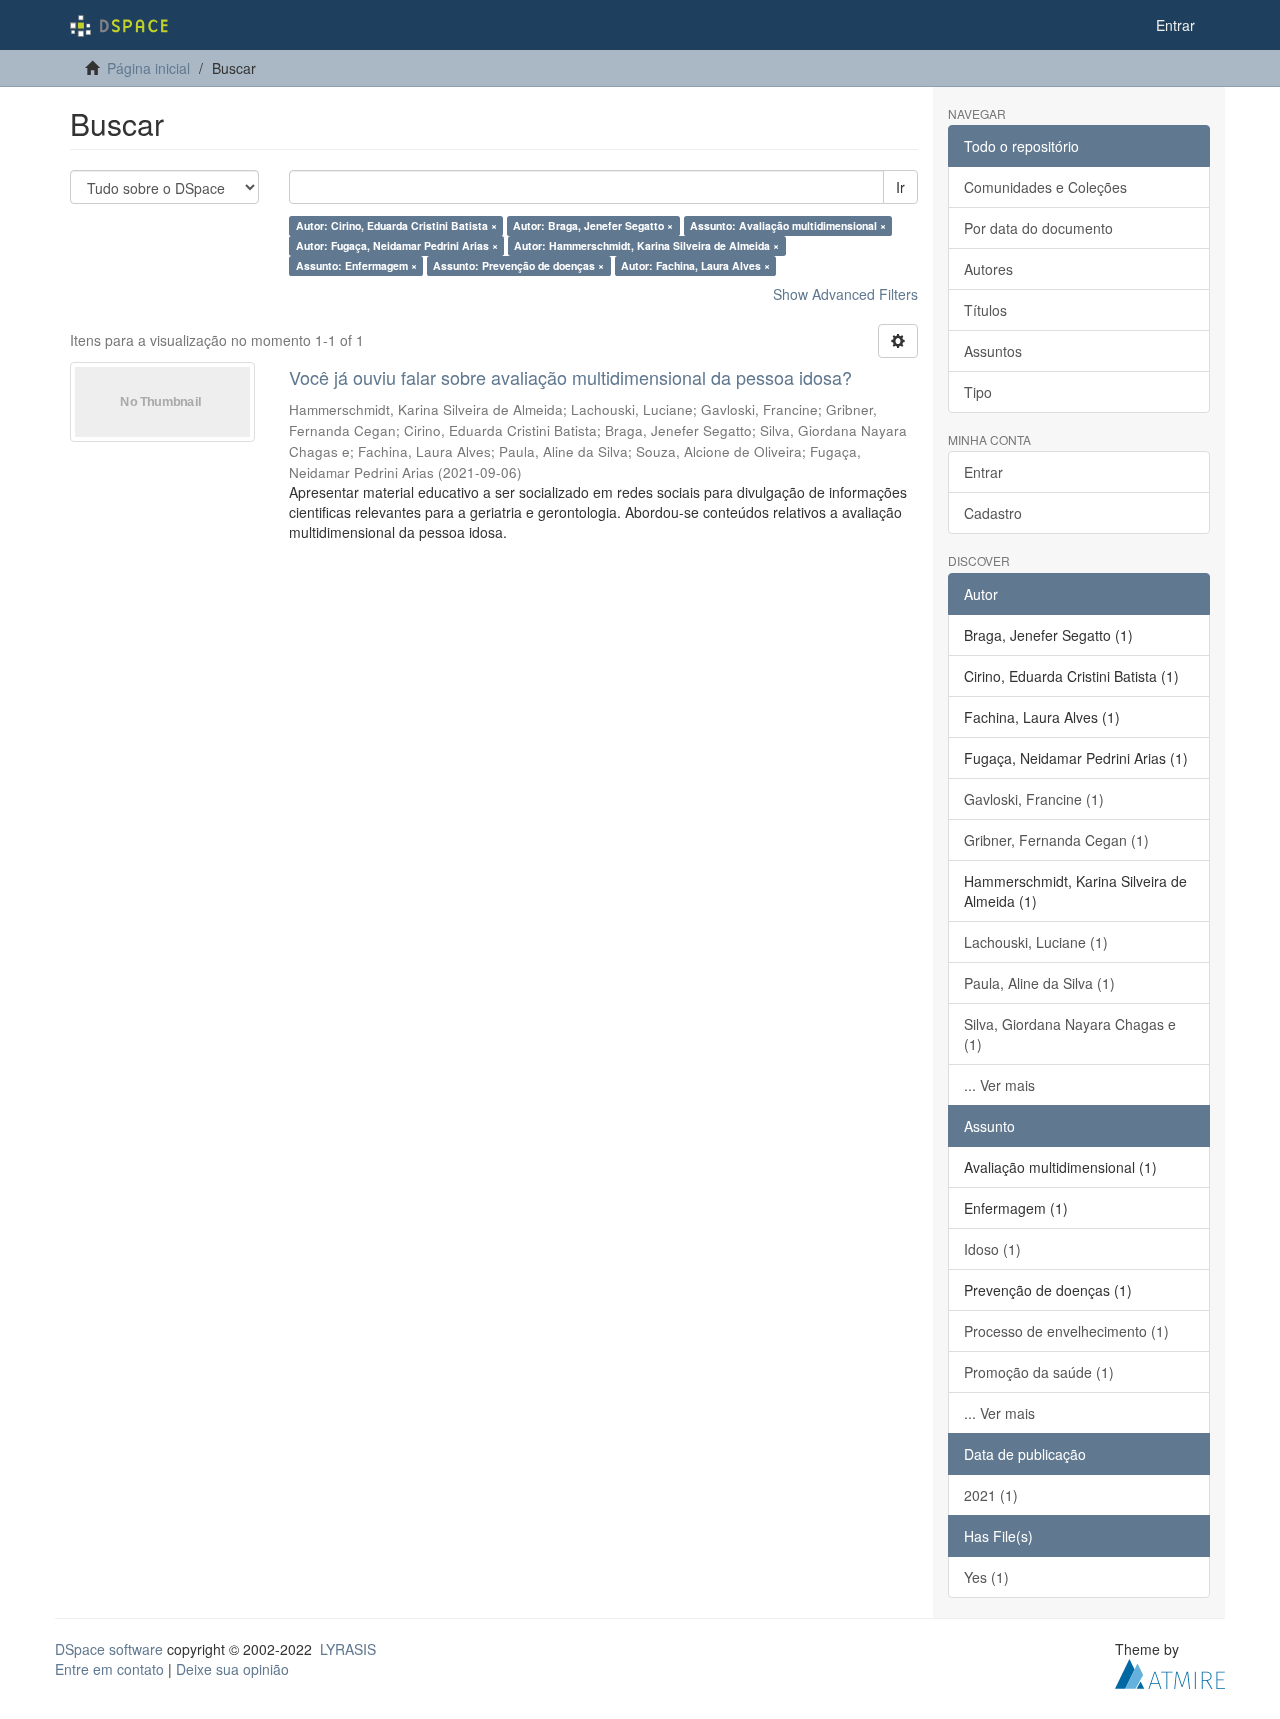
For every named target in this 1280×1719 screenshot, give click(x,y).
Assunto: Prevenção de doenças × (518, 265)
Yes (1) (986, 1577)
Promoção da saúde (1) (1039, 1372)
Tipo (978, 392)
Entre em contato (109, 1669)
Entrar (983, 472)
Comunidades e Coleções (1045, 187)
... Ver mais (999, 1085)
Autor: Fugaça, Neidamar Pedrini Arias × (397, 245)
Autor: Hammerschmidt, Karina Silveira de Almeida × (646, 245)
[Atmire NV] (1170, 1671)
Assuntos (993, 351)
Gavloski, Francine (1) (1034, 799)
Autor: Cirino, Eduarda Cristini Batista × (396, 225)
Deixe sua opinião (232, 1669)
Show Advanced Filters (845, 294)
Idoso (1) (992, 1249)
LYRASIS (348, 1649)
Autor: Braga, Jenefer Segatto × (593, 225)
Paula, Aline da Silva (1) (1039, 983)
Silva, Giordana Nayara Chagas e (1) (1070, 1034)
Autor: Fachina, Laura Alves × (695, 265)
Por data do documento (1038, 228)
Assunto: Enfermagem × (356, 265)
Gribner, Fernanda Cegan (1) (1056, 840)
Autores (988, 269)
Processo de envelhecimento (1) (1066, 1331)
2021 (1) (991, 1495)
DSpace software (109, 1649)
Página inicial (148, 68)
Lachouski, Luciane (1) (1036, 942)
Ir (900, 187)
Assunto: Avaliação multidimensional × (788, 225)
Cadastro (993, 513)
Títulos (985, 310)
